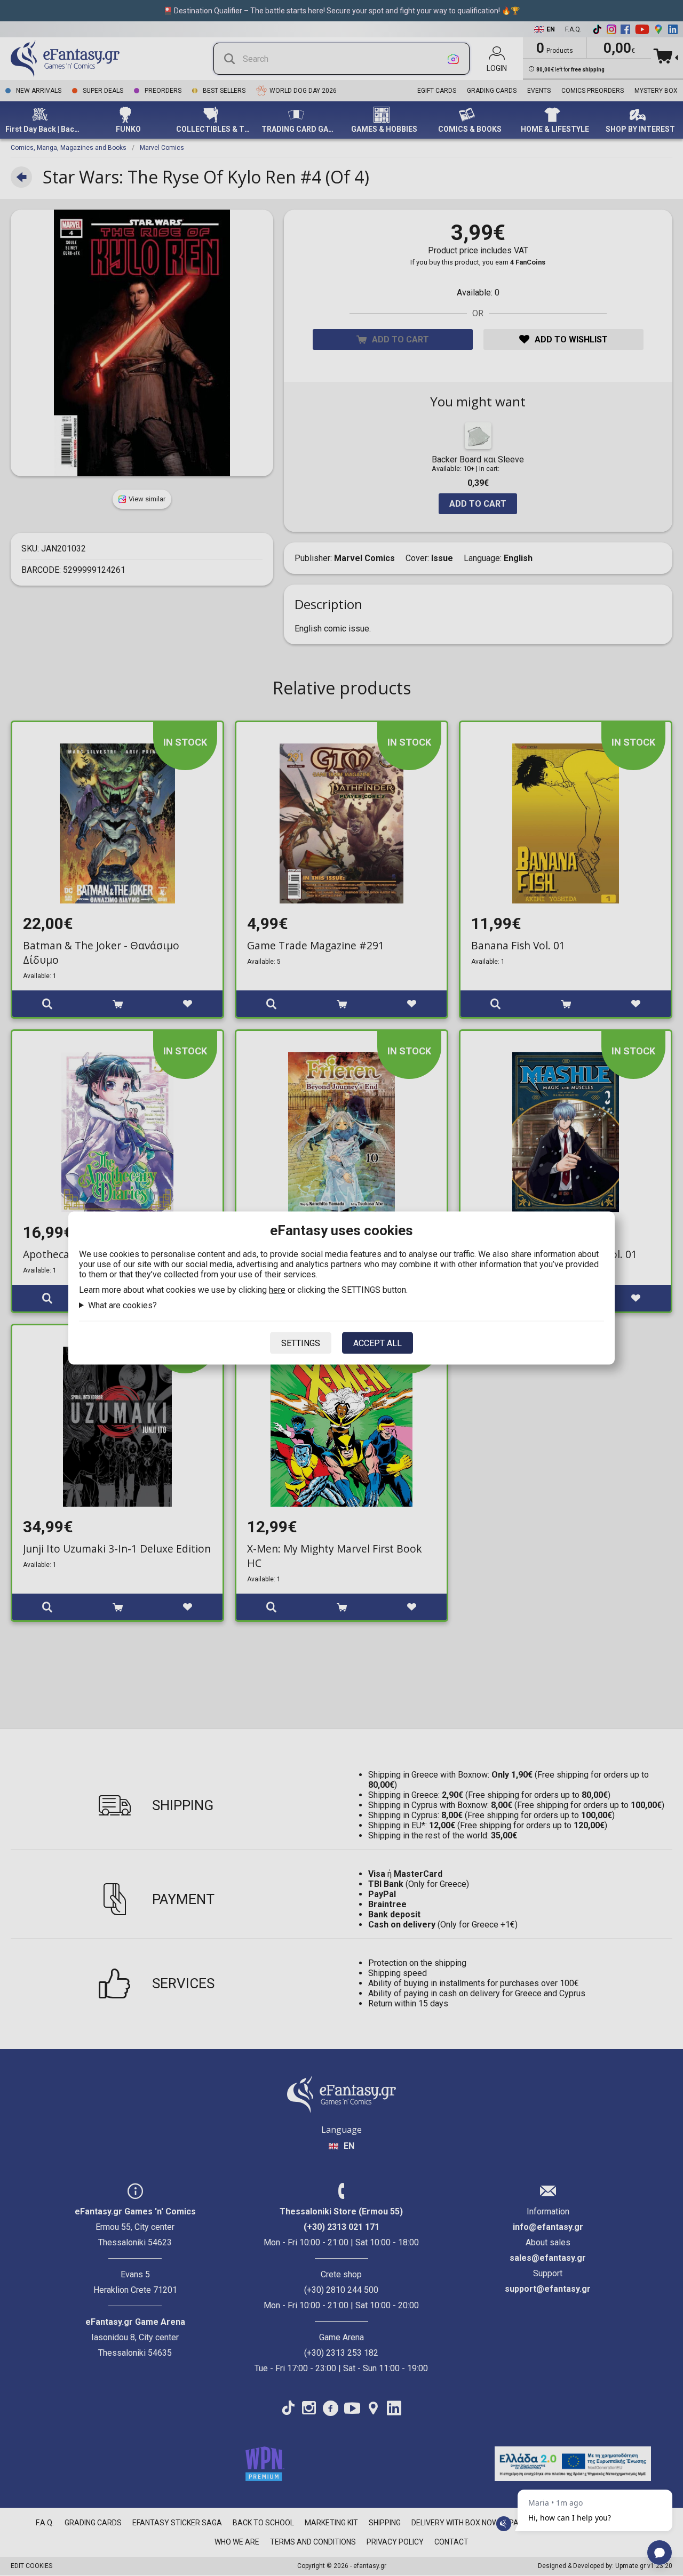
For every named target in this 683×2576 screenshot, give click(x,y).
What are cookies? (122, 1305)
